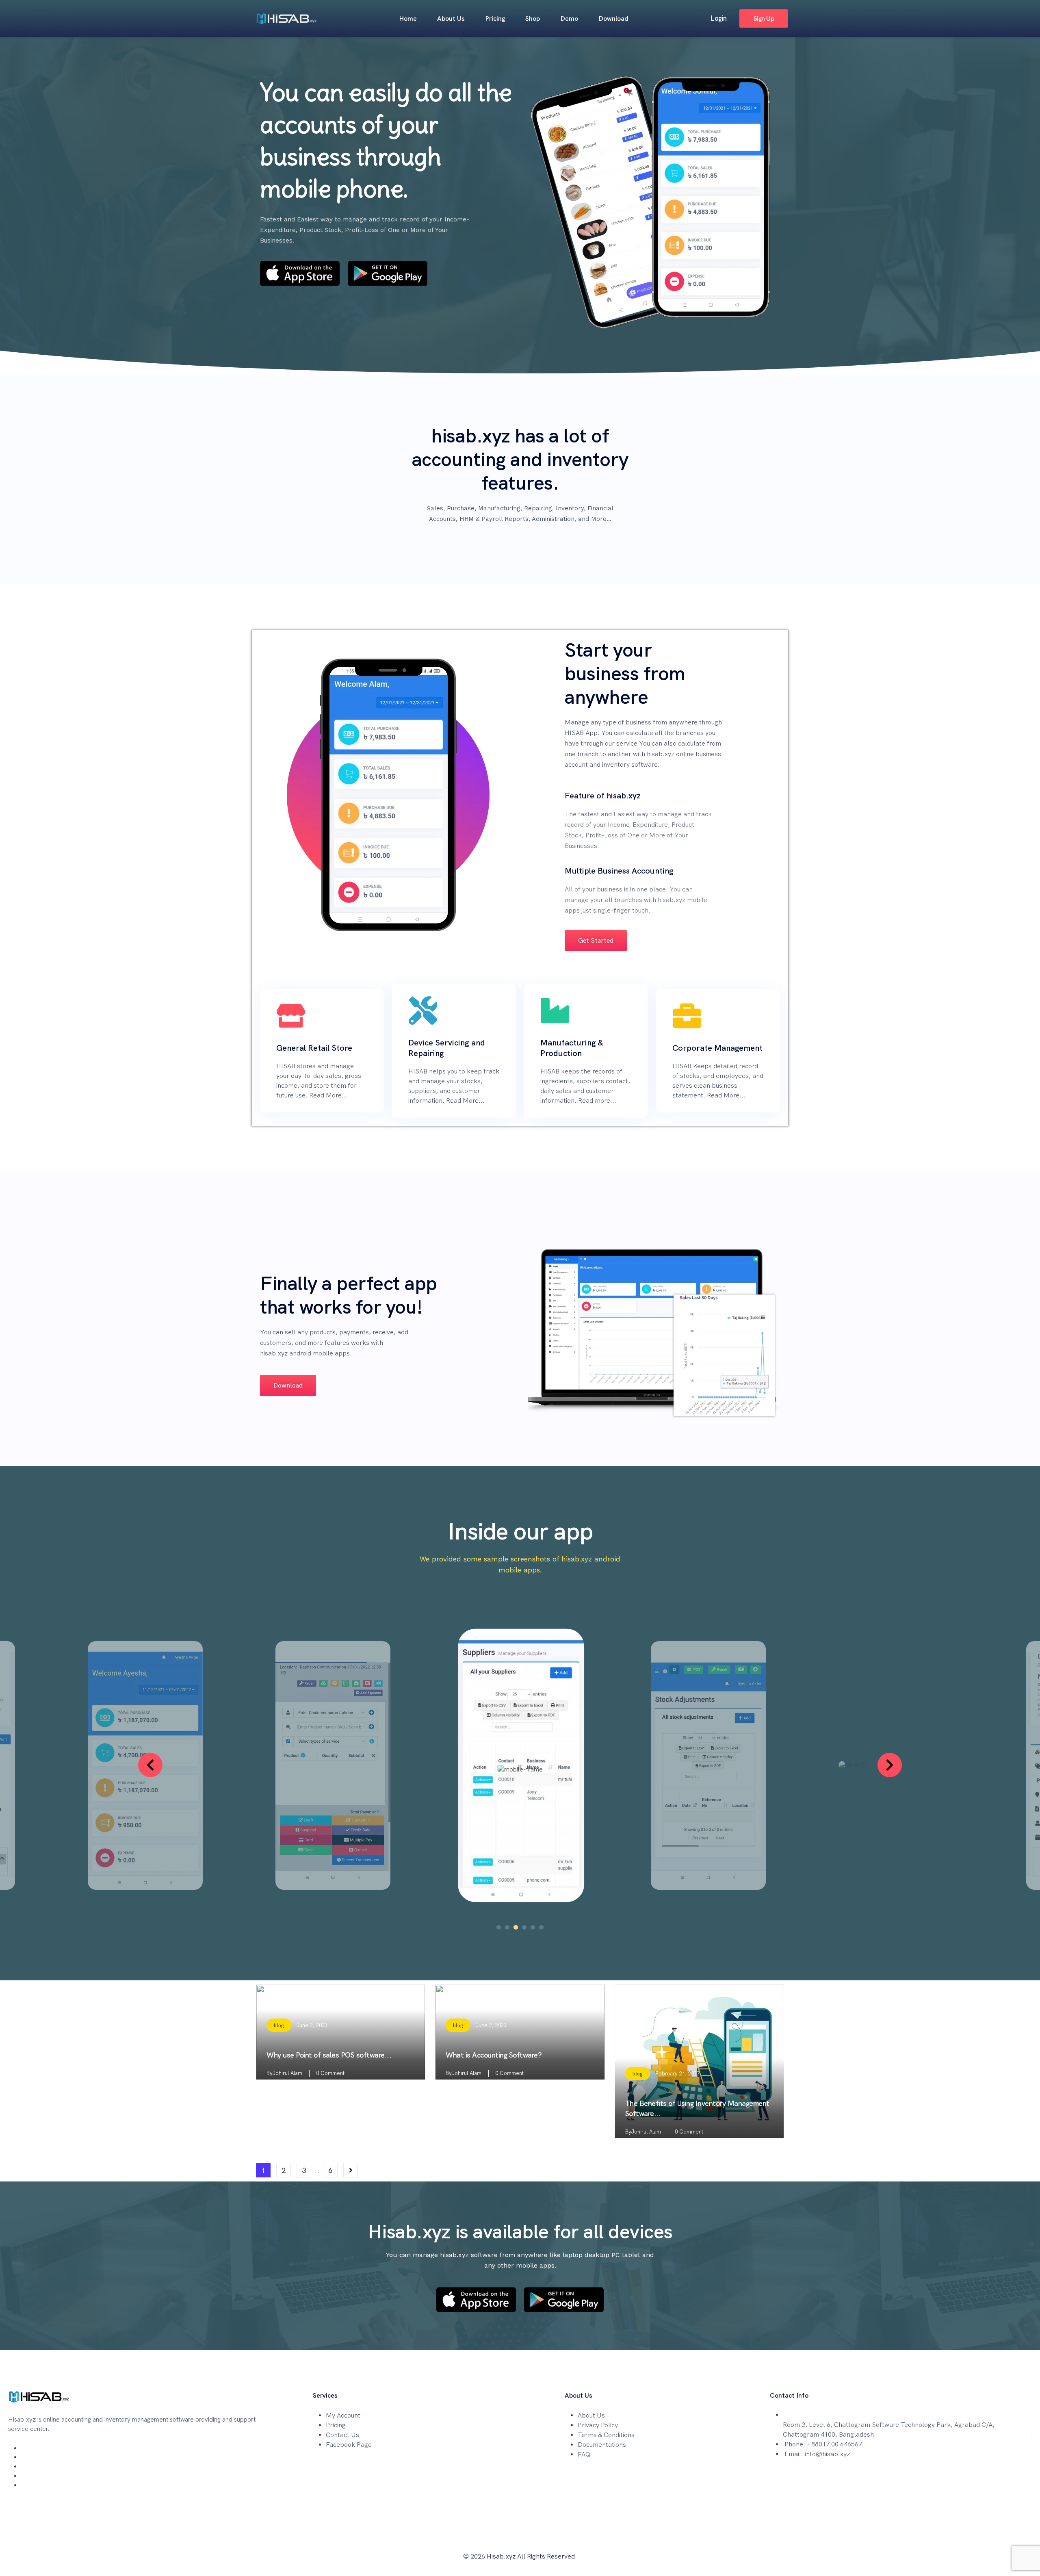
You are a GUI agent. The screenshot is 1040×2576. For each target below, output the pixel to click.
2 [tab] (507, 1927)
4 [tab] (524, 1927)
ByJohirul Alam (284, 2073)
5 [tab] (533, 1927)
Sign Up (764, 18)
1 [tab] (499, 1927)
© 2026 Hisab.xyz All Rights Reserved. (520, 2556)
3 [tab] (516, 1927)
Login (718, 18)
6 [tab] (541, 1927)
